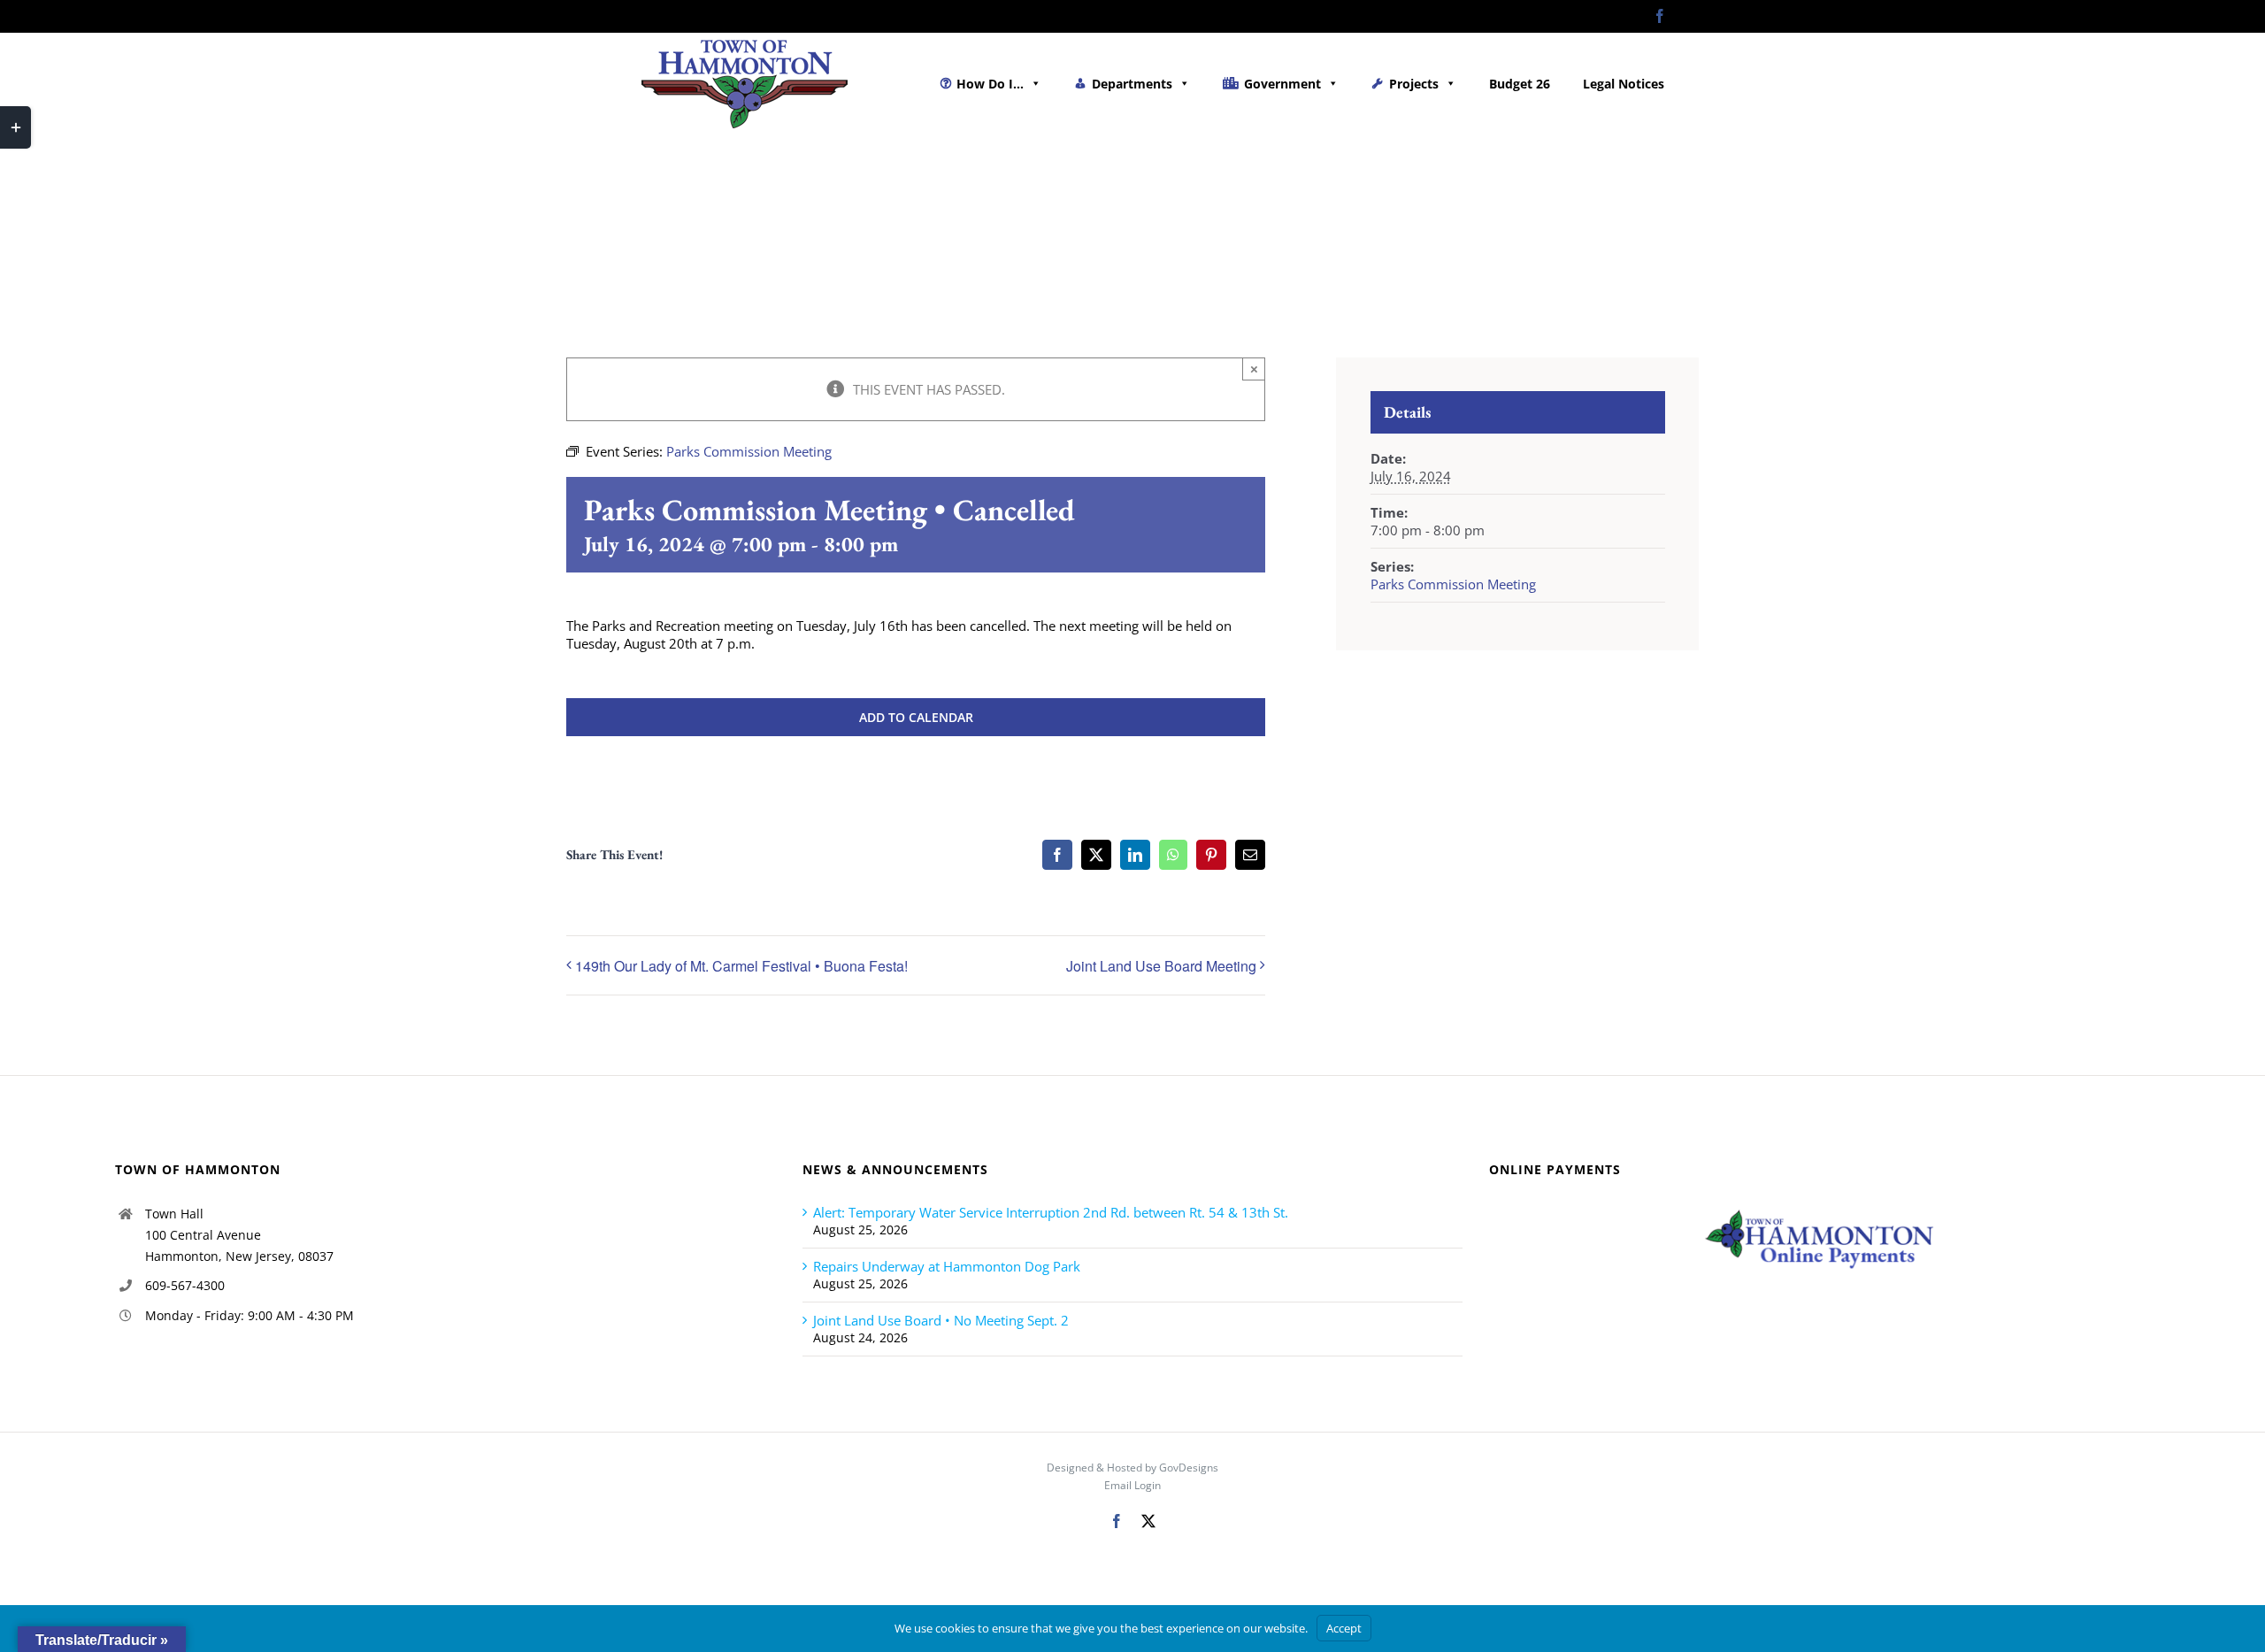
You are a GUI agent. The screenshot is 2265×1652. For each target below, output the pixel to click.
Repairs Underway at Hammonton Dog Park (947, 1266)
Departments (1132, 84)
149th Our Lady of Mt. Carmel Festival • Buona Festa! (741, 966)
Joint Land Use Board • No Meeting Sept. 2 (941, 1320)
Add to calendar (916, 717)
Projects (1414, 84)
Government (1282, 84)
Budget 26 (1520, 84)
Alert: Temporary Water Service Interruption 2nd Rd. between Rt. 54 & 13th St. (1051, 1212)
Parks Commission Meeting (1453, 584)
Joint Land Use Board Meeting (1161, 966)
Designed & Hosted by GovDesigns (1132, 1468)
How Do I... (990, 84)
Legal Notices (1624, 84)
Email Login (1132, 1485)
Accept (1344, 1628)
